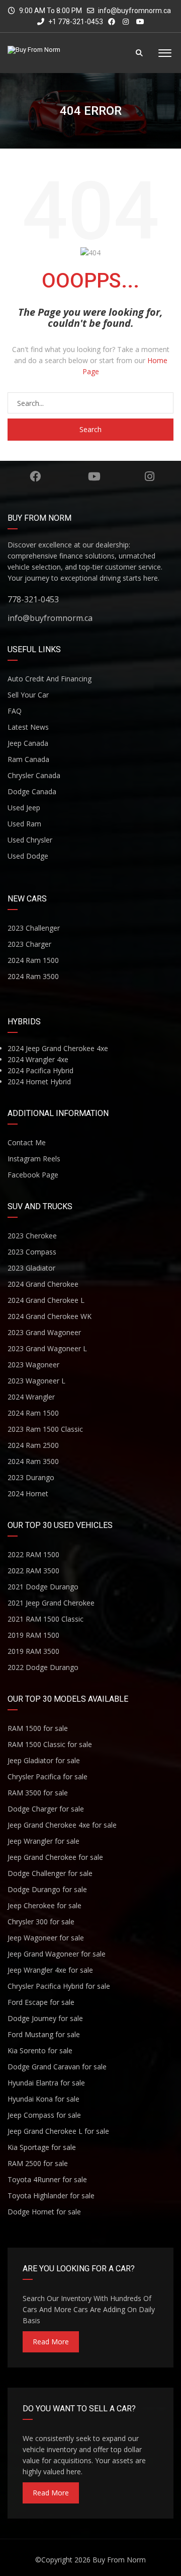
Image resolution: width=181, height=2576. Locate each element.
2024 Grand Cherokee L (46, 1300)
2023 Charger (29, 944)
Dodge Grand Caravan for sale (57, 2067)
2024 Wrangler (31, 1397)
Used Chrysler (30, 840)
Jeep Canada (28, 743)
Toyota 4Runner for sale (47, 2179)
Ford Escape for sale (41, 2002)
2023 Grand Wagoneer (44, 1332)
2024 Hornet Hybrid (39, 1082)
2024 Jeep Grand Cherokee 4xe (58, 1048)
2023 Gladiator (31, 1268)
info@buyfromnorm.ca (134, 11)
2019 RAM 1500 (33, 1635)
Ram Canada (28, 759)
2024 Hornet (28, 1493)
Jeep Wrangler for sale (43, 1841)
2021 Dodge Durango (43, 1587)
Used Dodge (28, 856)
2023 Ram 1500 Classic (45, 1429)
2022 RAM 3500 (33, 1571)
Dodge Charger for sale (46, 1809)
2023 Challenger (34, 928)
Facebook (35, 476)
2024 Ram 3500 (33, 976)
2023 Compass (32, 1252)
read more (51, 2342)
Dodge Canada (32, 791)
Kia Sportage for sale (42, 2147)
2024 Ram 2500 (33, 1445)
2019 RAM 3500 (33, 1651)
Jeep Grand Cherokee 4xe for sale (62, 1825)
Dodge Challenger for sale (50, 1873)
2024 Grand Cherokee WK (50, 1316)
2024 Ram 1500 (33, 960)
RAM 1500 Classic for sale (50, 1744)
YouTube (94, 476)
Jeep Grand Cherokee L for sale (58, 2131)
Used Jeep (24, 808)
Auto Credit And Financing (50, 679)
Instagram (150, 476)
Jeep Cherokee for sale (44, 1905)
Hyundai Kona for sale (43, 2099)
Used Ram (24, 824)
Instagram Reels (34, 1159)
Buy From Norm (119, 2560)
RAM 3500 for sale (38, 1793)
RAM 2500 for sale (38, 2163)
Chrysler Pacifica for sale (48, 1777)
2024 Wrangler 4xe (38, 1059)
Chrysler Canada (34, 775)
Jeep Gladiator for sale (44, 1760)
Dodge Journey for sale (45, 2018)
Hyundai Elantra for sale (46, 2083)
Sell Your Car (28, 695)
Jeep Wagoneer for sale (46, 1938)
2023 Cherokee (32, 1236)
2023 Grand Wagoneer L (47, 1348)
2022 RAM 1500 (33, 1554)
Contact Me (27, 1142)
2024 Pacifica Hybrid (40, 1070)
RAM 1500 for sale (38, 1728)
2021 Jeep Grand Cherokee (51, 1603)
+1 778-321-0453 (75, 22)
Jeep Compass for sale (44, 2115)
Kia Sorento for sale (40, 2050)
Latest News (28, 727)
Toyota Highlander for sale (51, 2196)
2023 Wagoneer (33, 1365)
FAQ (15, 711)
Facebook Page (33, 1175)
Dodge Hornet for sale (44, 2212)
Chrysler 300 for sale (41, 1922)
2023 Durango (31, 1477)
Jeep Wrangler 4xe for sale (50, 1970)
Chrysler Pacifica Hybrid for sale (59, 1986)
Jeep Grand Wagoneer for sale (57, 1954)
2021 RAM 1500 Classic (46, 1619)
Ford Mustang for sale (44, 2034)
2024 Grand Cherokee (43, 1284)
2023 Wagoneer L (36, 1381)
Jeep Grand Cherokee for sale (55, 1857)
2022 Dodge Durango (43, 1667)
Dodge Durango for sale (47, 1889)
